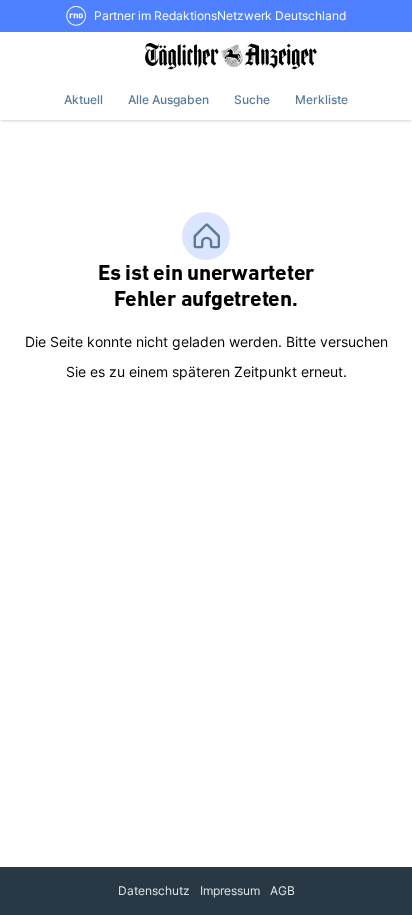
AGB (282, 890)
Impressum (230, 890)
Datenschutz (154, 890)
